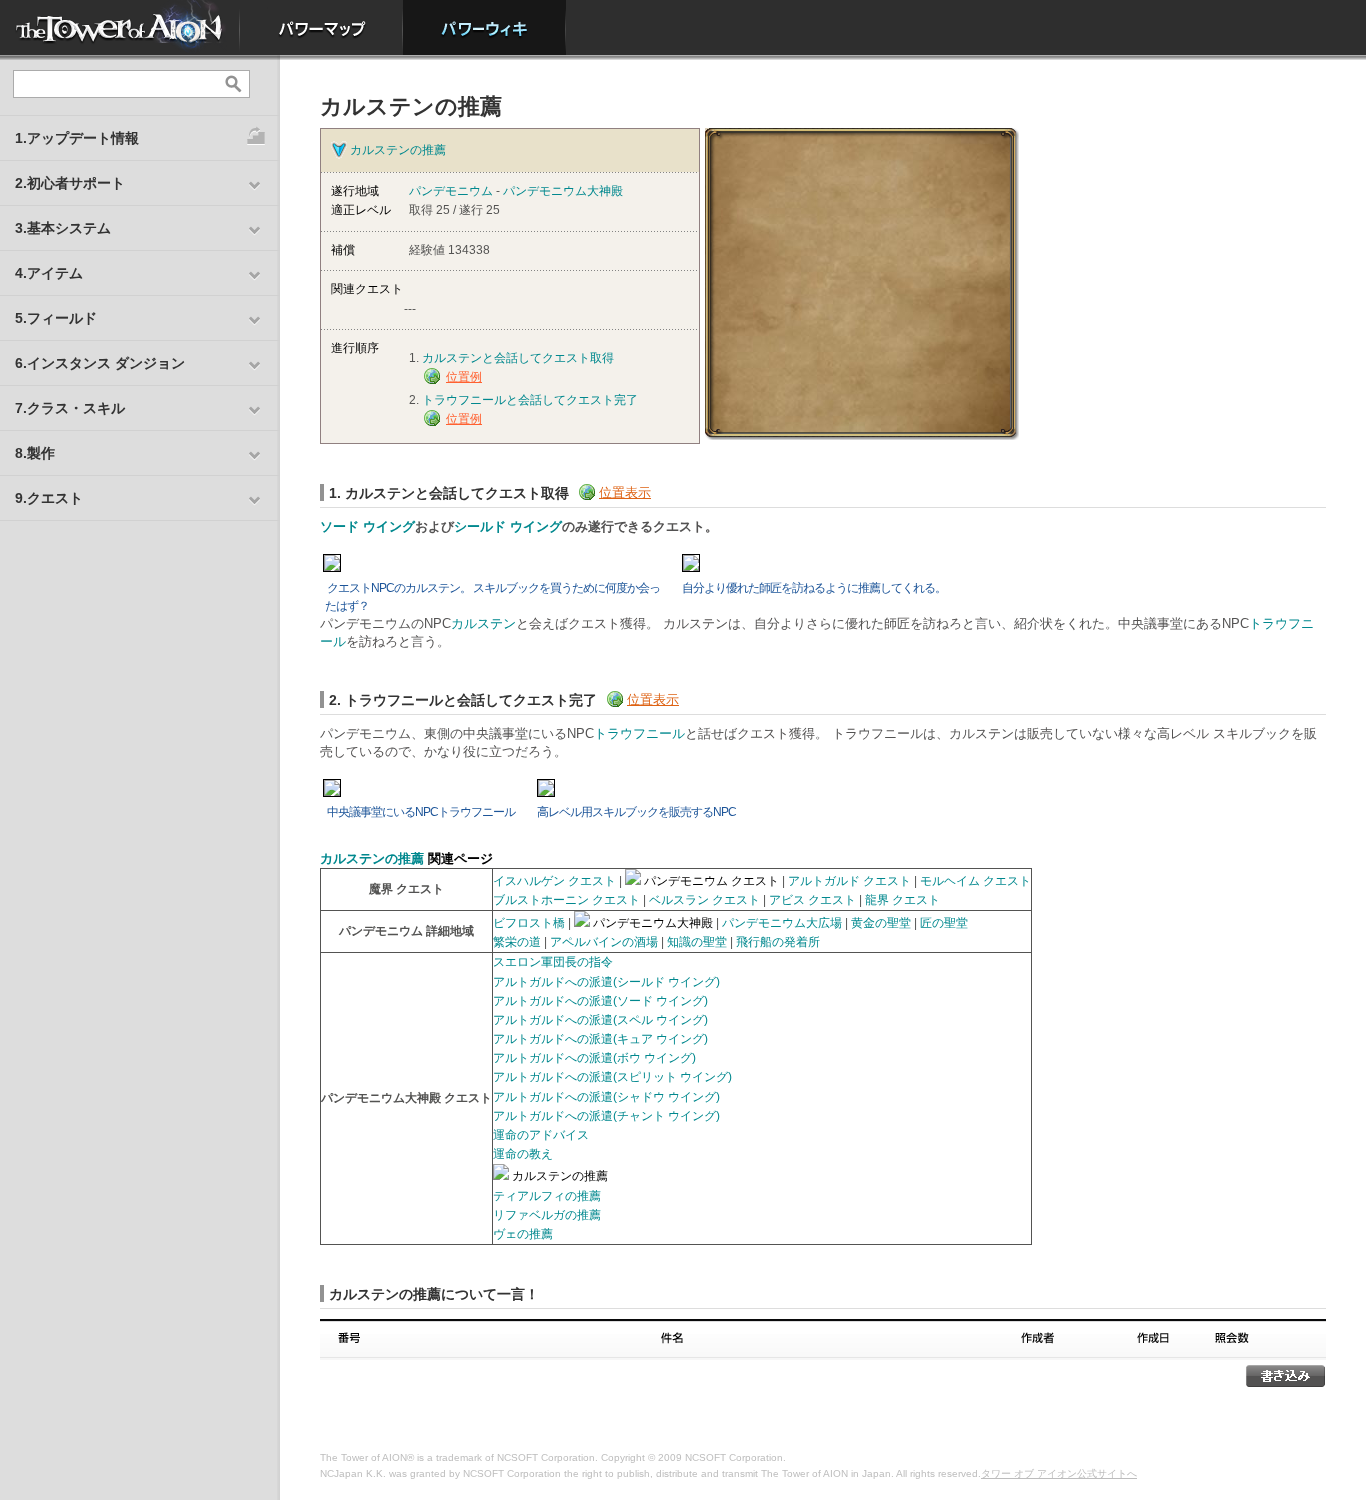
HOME (120, 27)
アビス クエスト (812, 900)
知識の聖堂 (697, 942)
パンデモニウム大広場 (782, 923)
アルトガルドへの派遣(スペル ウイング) (600, 1020)
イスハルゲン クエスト (554, 881)
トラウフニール (639, 733)
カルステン (483, 623)
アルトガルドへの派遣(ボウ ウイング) (594, 1058)
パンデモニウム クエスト (711, 881)
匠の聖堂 (944, 923)
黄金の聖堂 (881, 923)
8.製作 (35, 453)
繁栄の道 (517, 942)
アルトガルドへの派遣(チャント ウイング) (606, 1116)
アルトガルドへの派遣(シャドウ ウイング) (606, 1097)
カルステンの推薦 (398, 150)
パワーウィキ (484, 27)
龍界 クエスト (902, 900)
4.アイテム (49, 273)
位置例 (464, 377)
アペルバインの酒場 (604, 942)
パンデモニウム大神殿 (563, 191)
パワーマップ (321, 27)
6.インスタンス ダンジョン (100, 363)
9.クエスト (49, 498)
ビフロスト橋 (529, 923)
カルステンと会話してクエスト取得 (518, 358)
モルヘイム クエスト (975, 881)
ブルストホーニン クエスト (566, 900)
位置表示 (625, 492)
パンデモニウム (451, 191)
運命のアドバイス (541, 1135)
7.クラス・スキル (70, 408)
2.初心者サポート (70, 183)
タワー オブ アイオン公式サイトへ (1059, 1473)
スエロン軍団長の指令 (553, 962)
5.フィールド (56, 318)
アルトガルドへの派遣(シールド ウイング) (606, 982)
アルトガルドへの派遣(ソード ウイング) (600, 1001)
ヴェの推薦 (523, 1234)
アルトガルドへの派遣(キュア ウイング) (600, 1039)
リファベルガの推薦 (547, 1215)
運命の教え (523, 1154)
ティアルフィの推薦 (547, 1196)
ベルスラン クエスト (704, 900)
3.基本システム (63, 228)
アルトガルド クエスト (849, 881)
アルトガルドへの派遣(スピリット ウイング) (612, 1077)
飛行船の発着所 (778, 942)
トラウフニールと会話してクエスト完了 (530, 400)
